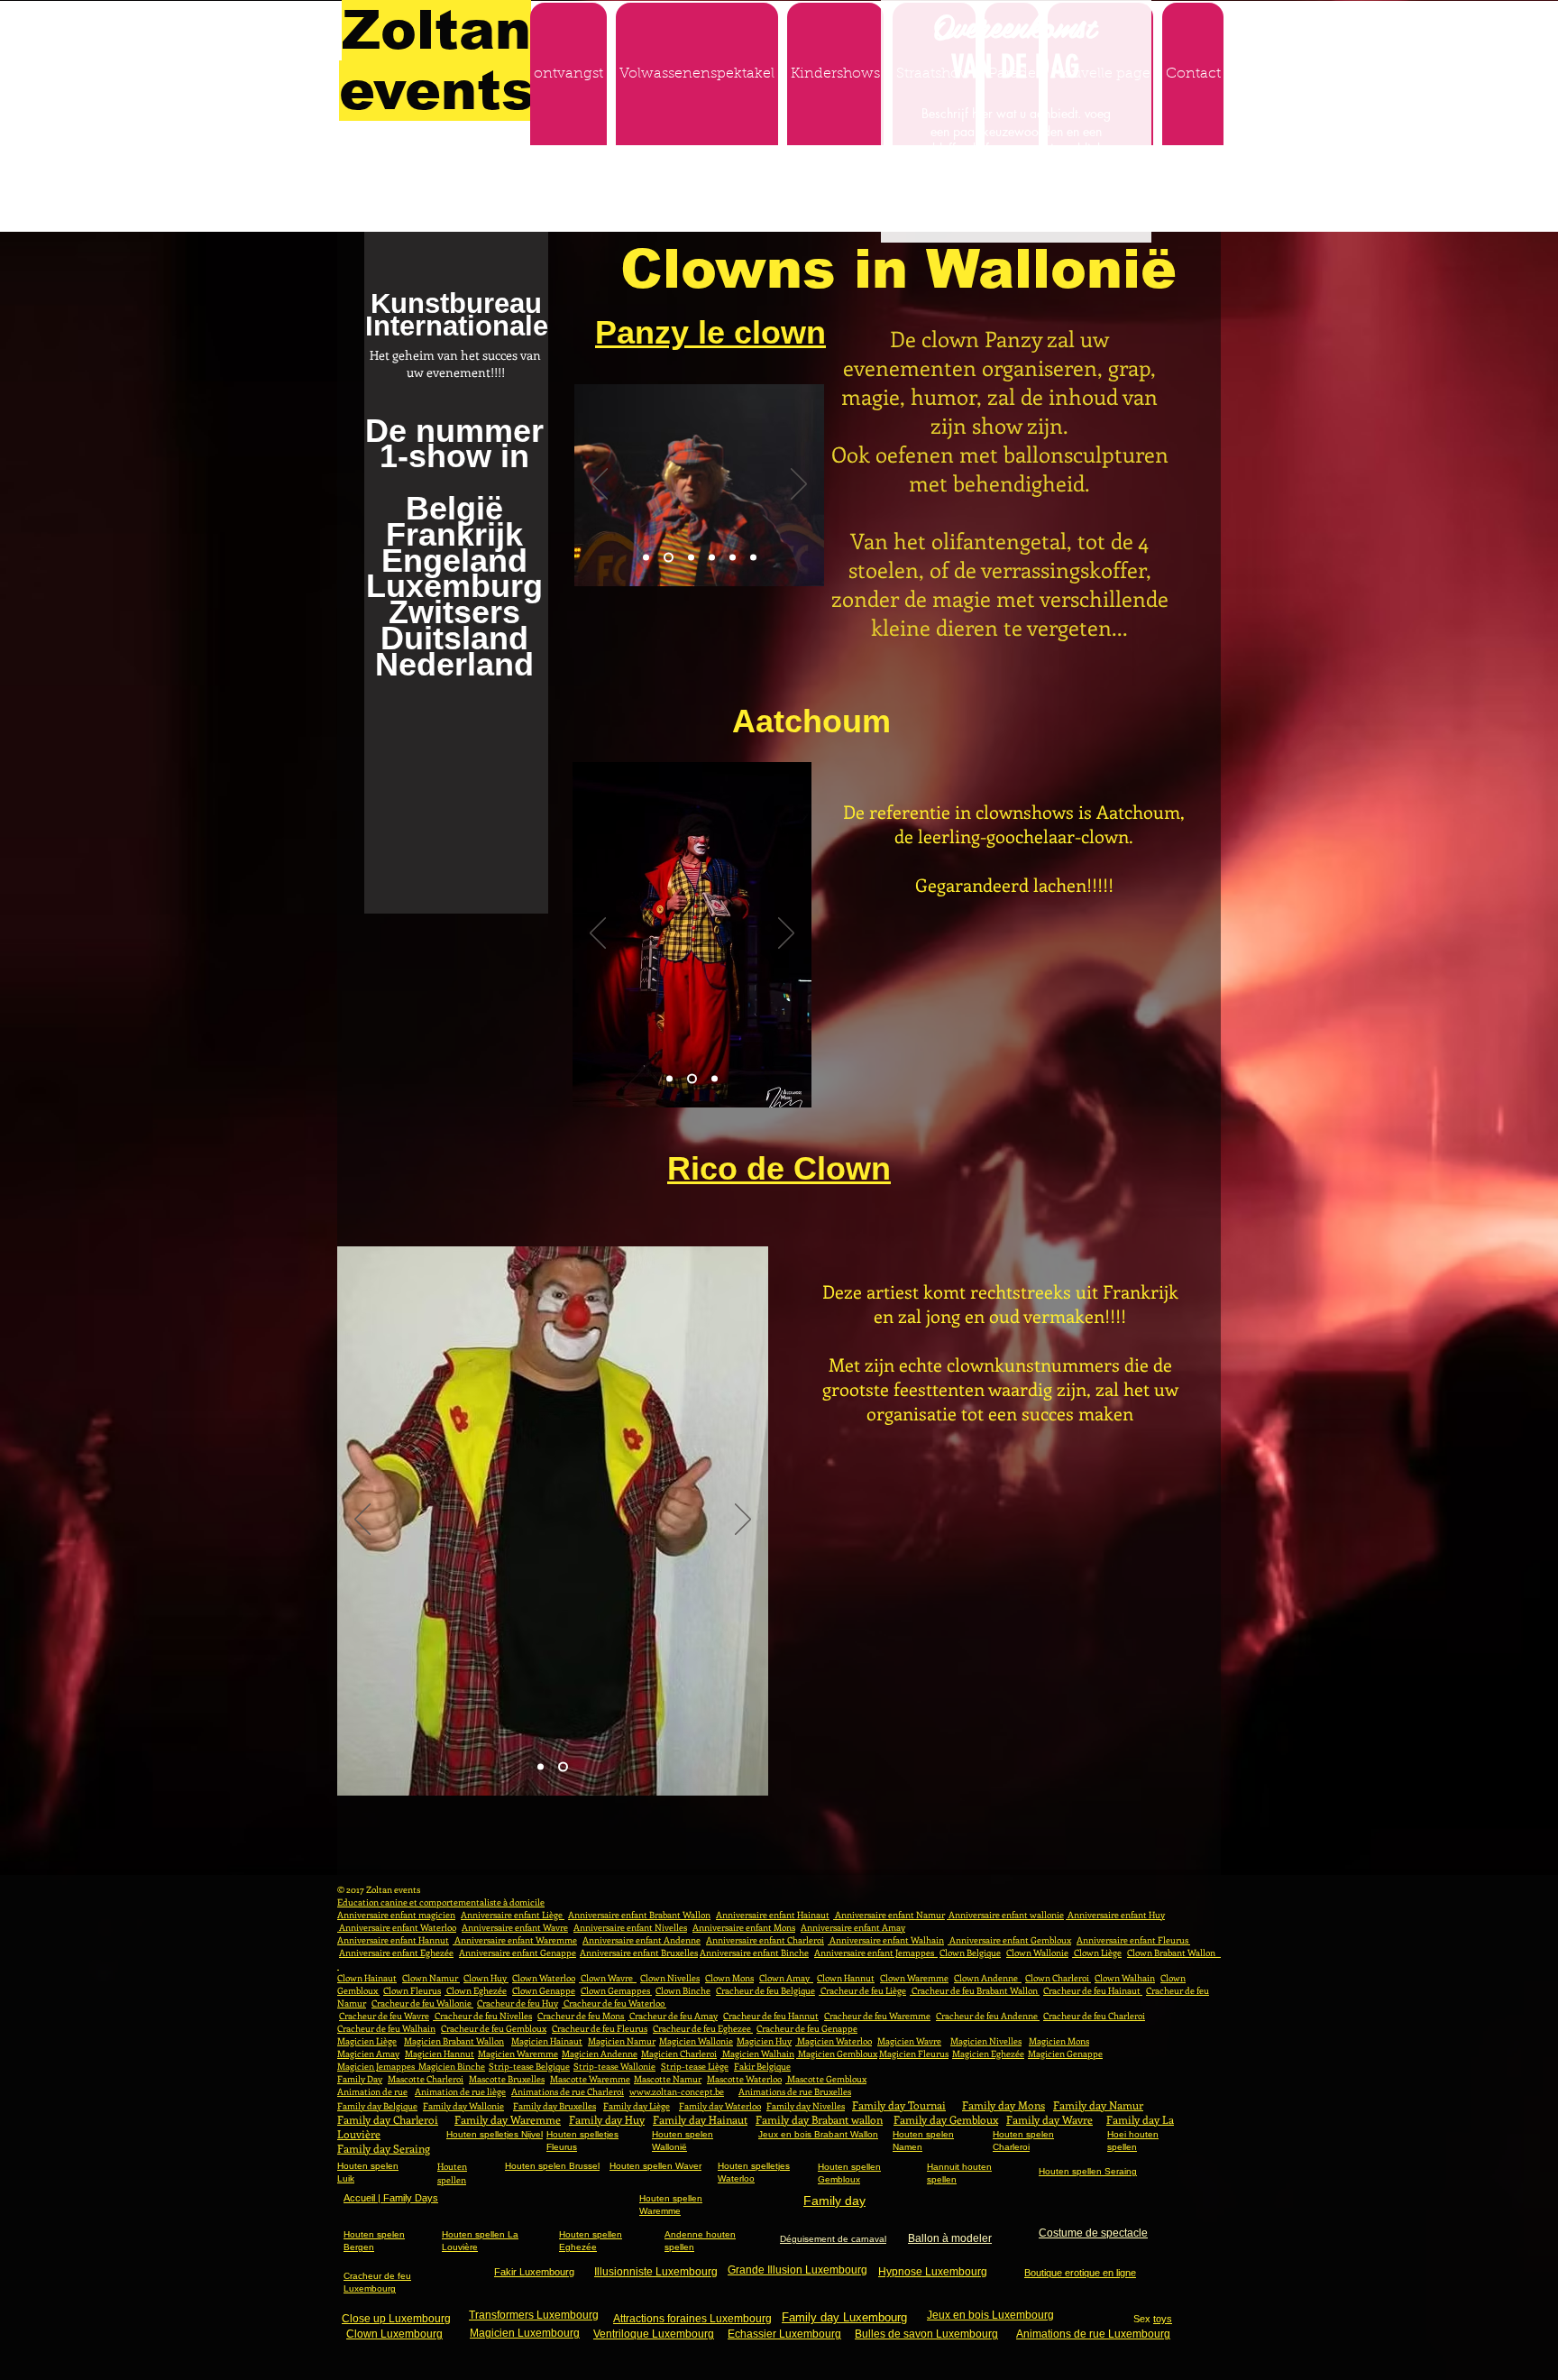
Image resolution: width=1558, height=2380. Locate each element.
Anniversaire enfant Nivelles (630, 1927)
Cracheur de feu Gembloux (494, 2028)
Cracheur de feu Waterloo (614, 2003)
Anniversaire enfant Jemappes (876, 1953)
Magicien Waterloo (834, 2041)
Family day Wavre (1049, 2119)
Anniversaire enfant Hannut (393, 1940)
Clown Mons (729, 1978)
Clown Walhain (1125, 1978)
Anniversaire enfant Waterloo (397, 1927)
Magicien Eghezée (988, 2054)
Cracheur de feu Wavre (384, 2016)
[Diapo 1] (646, 558)
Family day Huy (607, 2119)
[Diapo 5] (733, 558)
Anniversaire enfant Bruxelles (639, 1953)
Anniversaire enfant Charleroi (765, 1940)
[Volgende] (799, 485)
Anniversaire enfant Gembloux (1009, 1940)
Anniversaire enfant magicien (396, 1915)
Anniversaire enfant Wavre (515, 1927)
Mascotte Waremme (590, 2079)
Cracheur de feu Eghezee (703, 2028)
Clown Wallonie (1037, 1953)
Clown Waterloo (544, 1978)
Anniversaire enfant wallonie (1005, 1915)
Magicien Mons (1059, 2041)
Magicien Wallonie (696, 2041)
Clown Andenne (988, 1978)
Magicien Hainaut (547, 2041)
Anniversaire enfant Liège (513, 1915)
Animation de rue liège (460, 2091)
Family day (834, 2201)
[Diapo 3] (689, 558)
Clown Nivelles (670, 1978)
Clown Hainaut (367, 1978)
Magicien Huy (764, 2041)
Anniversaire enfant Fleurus (1133, 1940)
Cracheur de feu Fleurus (600, 2028)
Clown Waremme (914, 1978)
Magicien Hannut (440, 2054)
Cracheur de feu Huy (518, 2003)
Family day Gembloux (946, 2119)
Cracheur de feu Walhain (386, 2028)
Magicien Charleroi (679, 2054)
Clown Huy (486, 1978)
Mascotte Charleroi (426, 2079)
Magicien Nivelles (986, 2041)
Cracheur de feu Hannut (771, 2016)
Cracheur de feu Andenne (988, 2016)
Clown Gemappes (616, 1990)
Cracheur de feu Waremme (877, 2016)
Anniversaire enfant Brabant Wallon (639, 1915)
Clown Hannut (846, 1978)
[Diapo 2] (667, 558)
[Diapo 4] (712, 558)
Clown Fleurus (412, 1990)
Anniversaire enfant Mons (744, 1927)
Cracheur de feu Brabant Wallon (975, 1990)
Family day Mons (1004, 2105)
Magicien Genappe (1065, 2054)
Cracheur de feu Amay (673, 2016)
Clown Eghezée (476, 1990)
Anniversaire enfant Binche (754, 1953)
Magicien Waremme (518, 2054)
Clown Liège (1097, 1953)
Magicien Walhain (757, 2054)
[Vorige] (600, 485)
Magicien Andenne (600, 2054)
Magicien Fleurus (914, 2054)
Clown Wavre (608, 1978)
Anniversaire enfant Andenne (642, 1940)
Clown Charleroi (1058, 1978)
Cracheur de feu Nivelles (482, 2016)
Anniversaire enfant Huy (1115, 1915)
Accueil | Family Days (391, 2198)
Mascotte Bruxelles (507, 2079)
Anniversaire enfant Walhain (886, 1940)
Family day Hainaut (700, 2119)
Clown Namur (431, 1978)
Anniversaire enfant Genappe (518, 1953)
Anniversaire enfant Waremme (515, 1940)
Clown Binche (683, 1990)
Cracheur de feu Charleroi (1094, 2016)
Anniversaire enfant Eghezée (396, 1953)
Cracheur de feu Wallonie (422, 2003)
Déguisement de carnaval (833, 2239)
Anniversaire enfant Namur (889, 1915)
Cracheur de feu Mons (582, 2016)
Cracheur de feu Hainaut (1093, 1990)
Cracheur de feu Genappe (807, 2028)
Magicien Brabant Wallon (454, 2041)
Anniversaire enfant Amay (853, 1927)
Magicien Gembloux (837, 2054)
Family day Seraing (384, 2148)
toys (1163, 2319)
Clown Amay (786, 1978)
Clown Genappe (544, 1990)
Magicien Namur (622, 2041)
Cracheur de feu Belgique (765, 1990)
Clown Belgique (970, 1953)
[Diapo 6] (753, 558)
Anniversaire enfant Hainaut (773, 1915)
